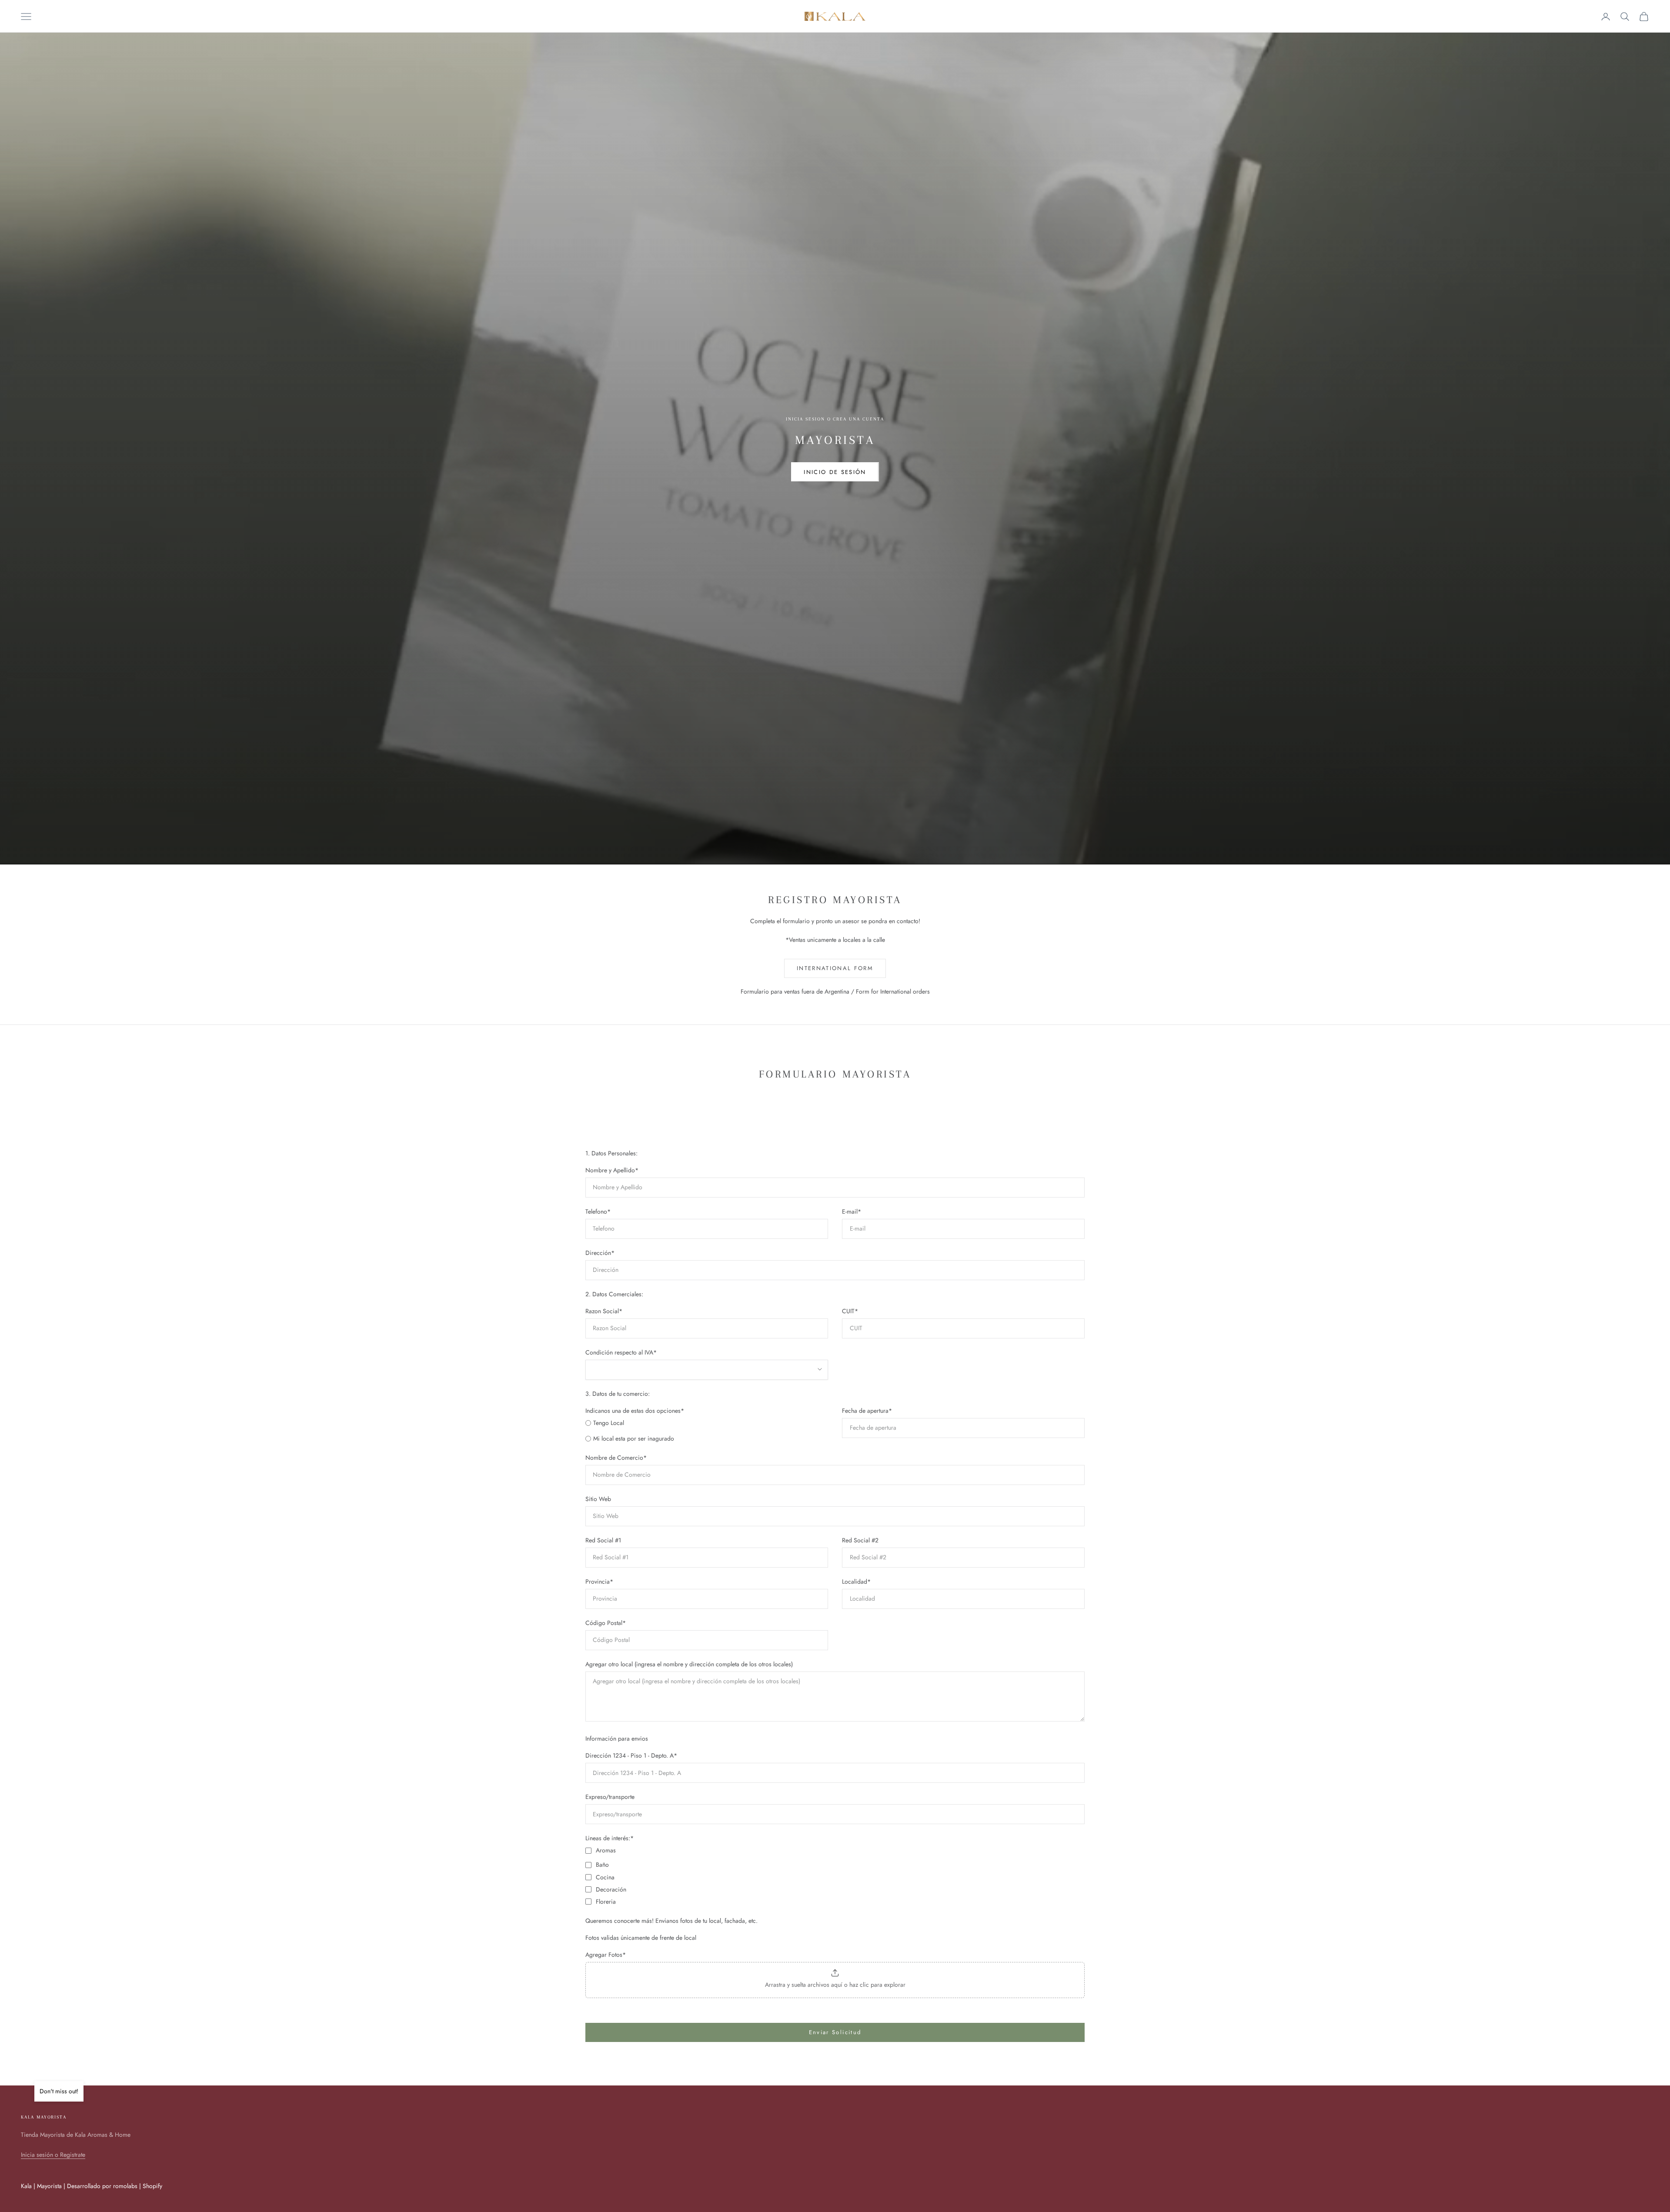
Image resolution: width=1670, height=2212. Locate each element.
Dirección (600, 1253)
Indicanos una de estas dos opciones (635, 1411)
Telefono (598, 1211)
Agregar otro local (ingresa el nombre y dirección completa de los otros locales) (689, 1664)
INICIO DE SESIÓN (835, 472)
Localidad (856, 1581)
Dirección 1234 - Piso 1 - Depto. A (631, 1755)
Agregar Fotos (606, 1955)
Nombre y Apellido (612, 1170)
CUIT (850, 1311)
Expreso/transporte (610, 1797)
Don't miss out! (59, 2091)
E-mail (852, 1211)
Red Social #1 (603, 1540)
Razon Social (604, 1311)
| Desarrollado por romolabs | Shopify (113, 2186)
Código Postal (606, 1623)
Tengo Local (609, 1423)
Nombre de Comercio (616, 1458)
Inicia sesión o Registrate (53, 2155)
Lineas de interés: (610, 1838)
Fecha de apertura (867, 1411)
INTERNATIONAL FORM (835, 968)
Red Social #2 (860, 1540)
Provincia (599, 1581)
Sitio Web (598, 1499)
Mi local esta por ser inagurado (634, 1438)
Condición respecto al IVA (621, 1352)
